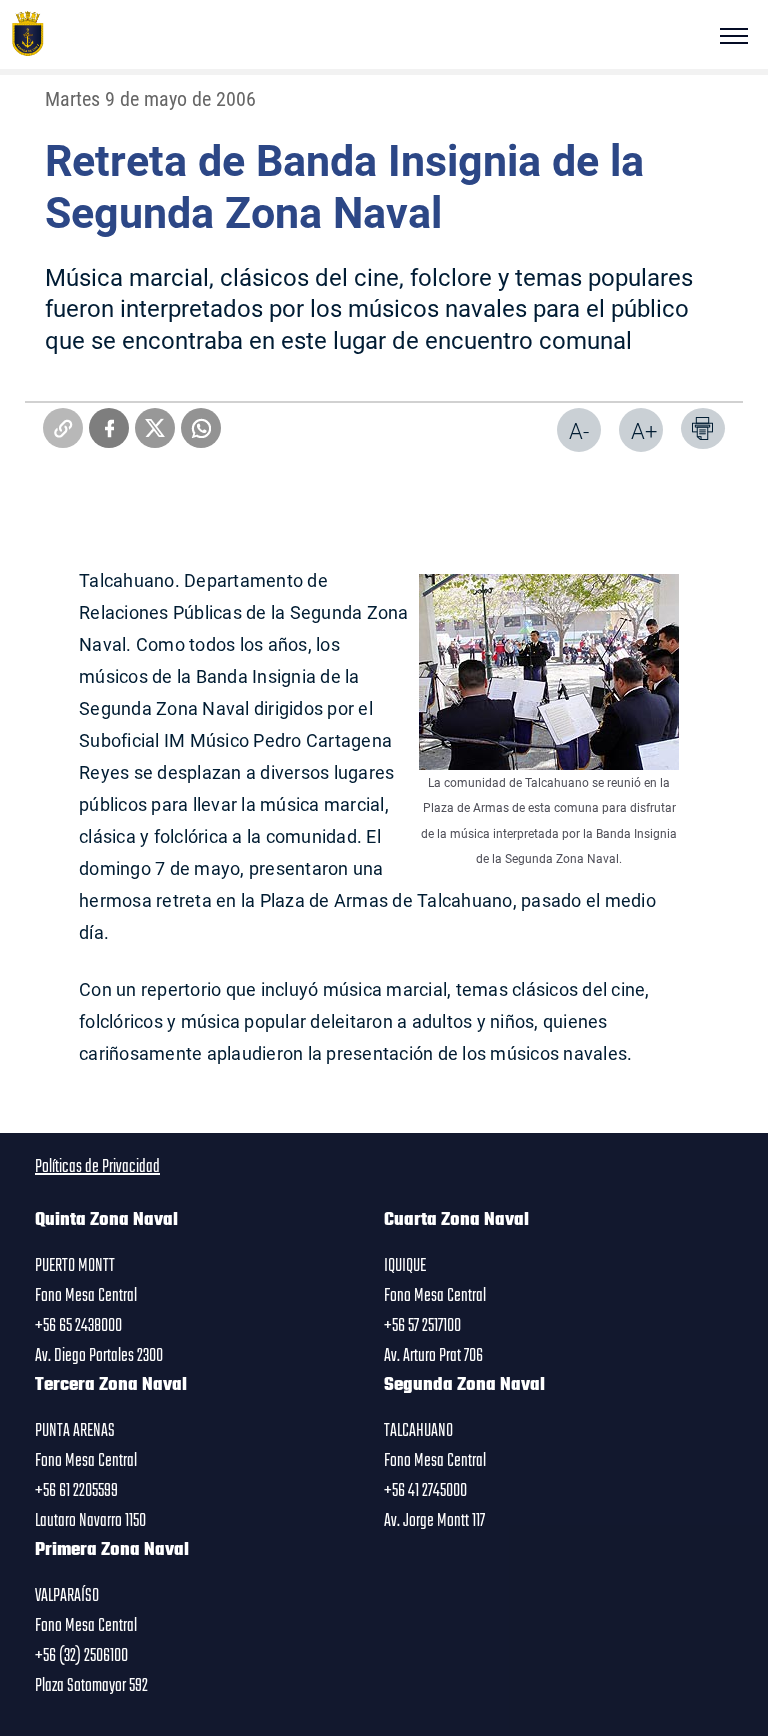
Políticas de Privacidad (97, 1167)
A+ (644, 430)
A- (579, 430)
